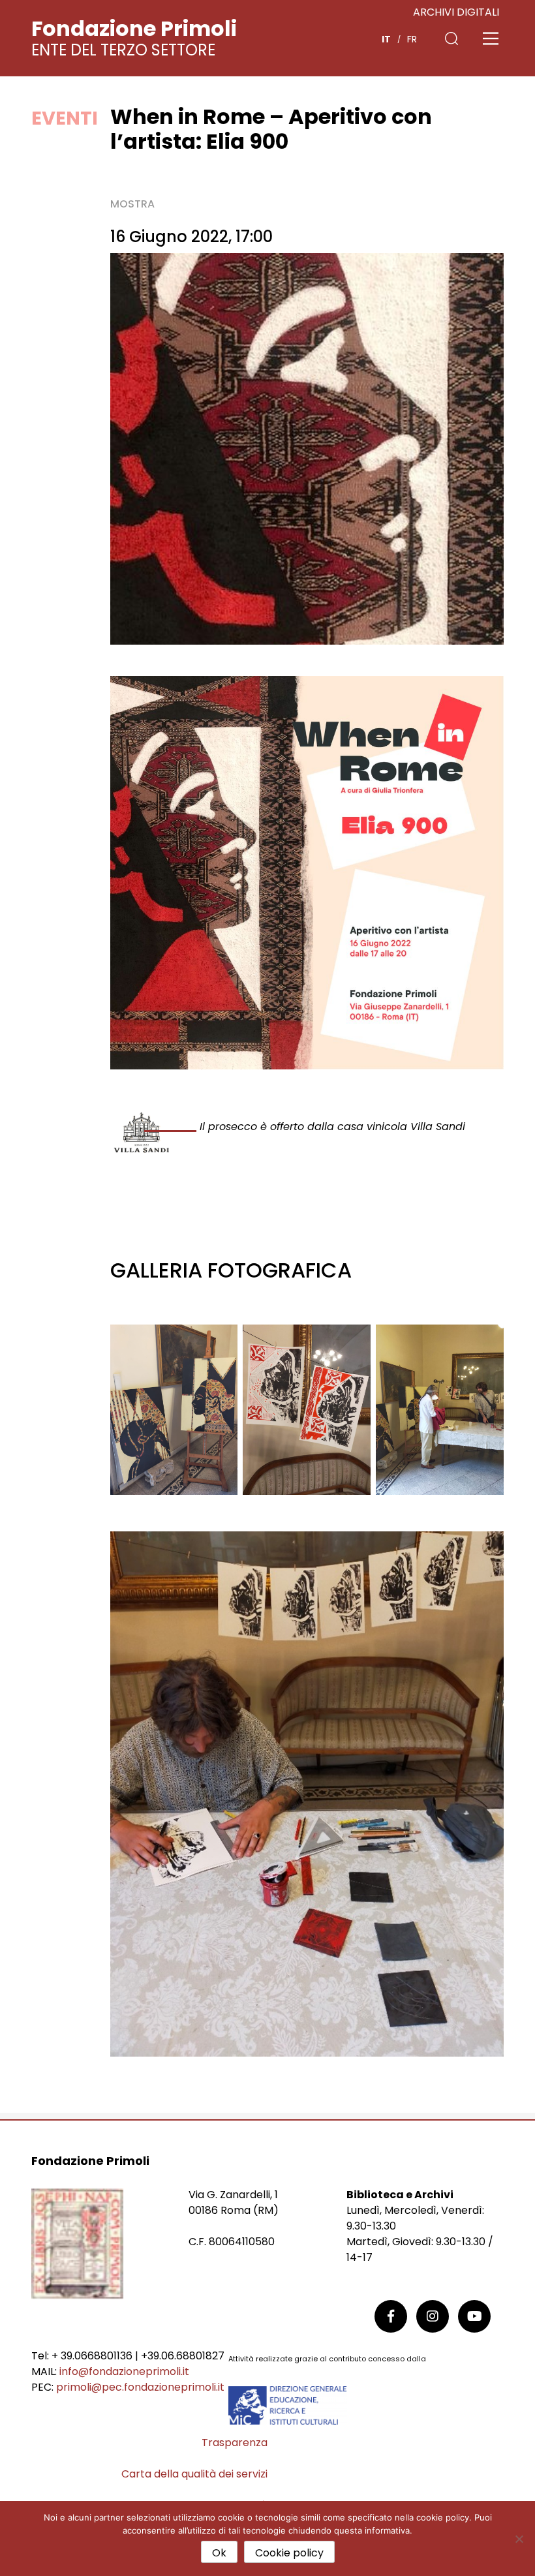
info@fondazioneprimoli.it (124, 2371)
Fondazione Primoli (134, 28)
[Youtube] (474, 2316)
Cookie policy (289, 2553)
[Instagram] (433, 2316)
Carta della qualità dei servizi (194, 2474)
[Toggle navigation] (491, 38)
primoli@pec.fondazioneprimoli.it (140, 2387)
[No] (519, 2539)
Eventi (65, 118)
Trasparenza (235, 2443)
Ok (219, 2553)
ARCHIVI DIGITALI (456, 12)
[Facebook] (391, 2316)
